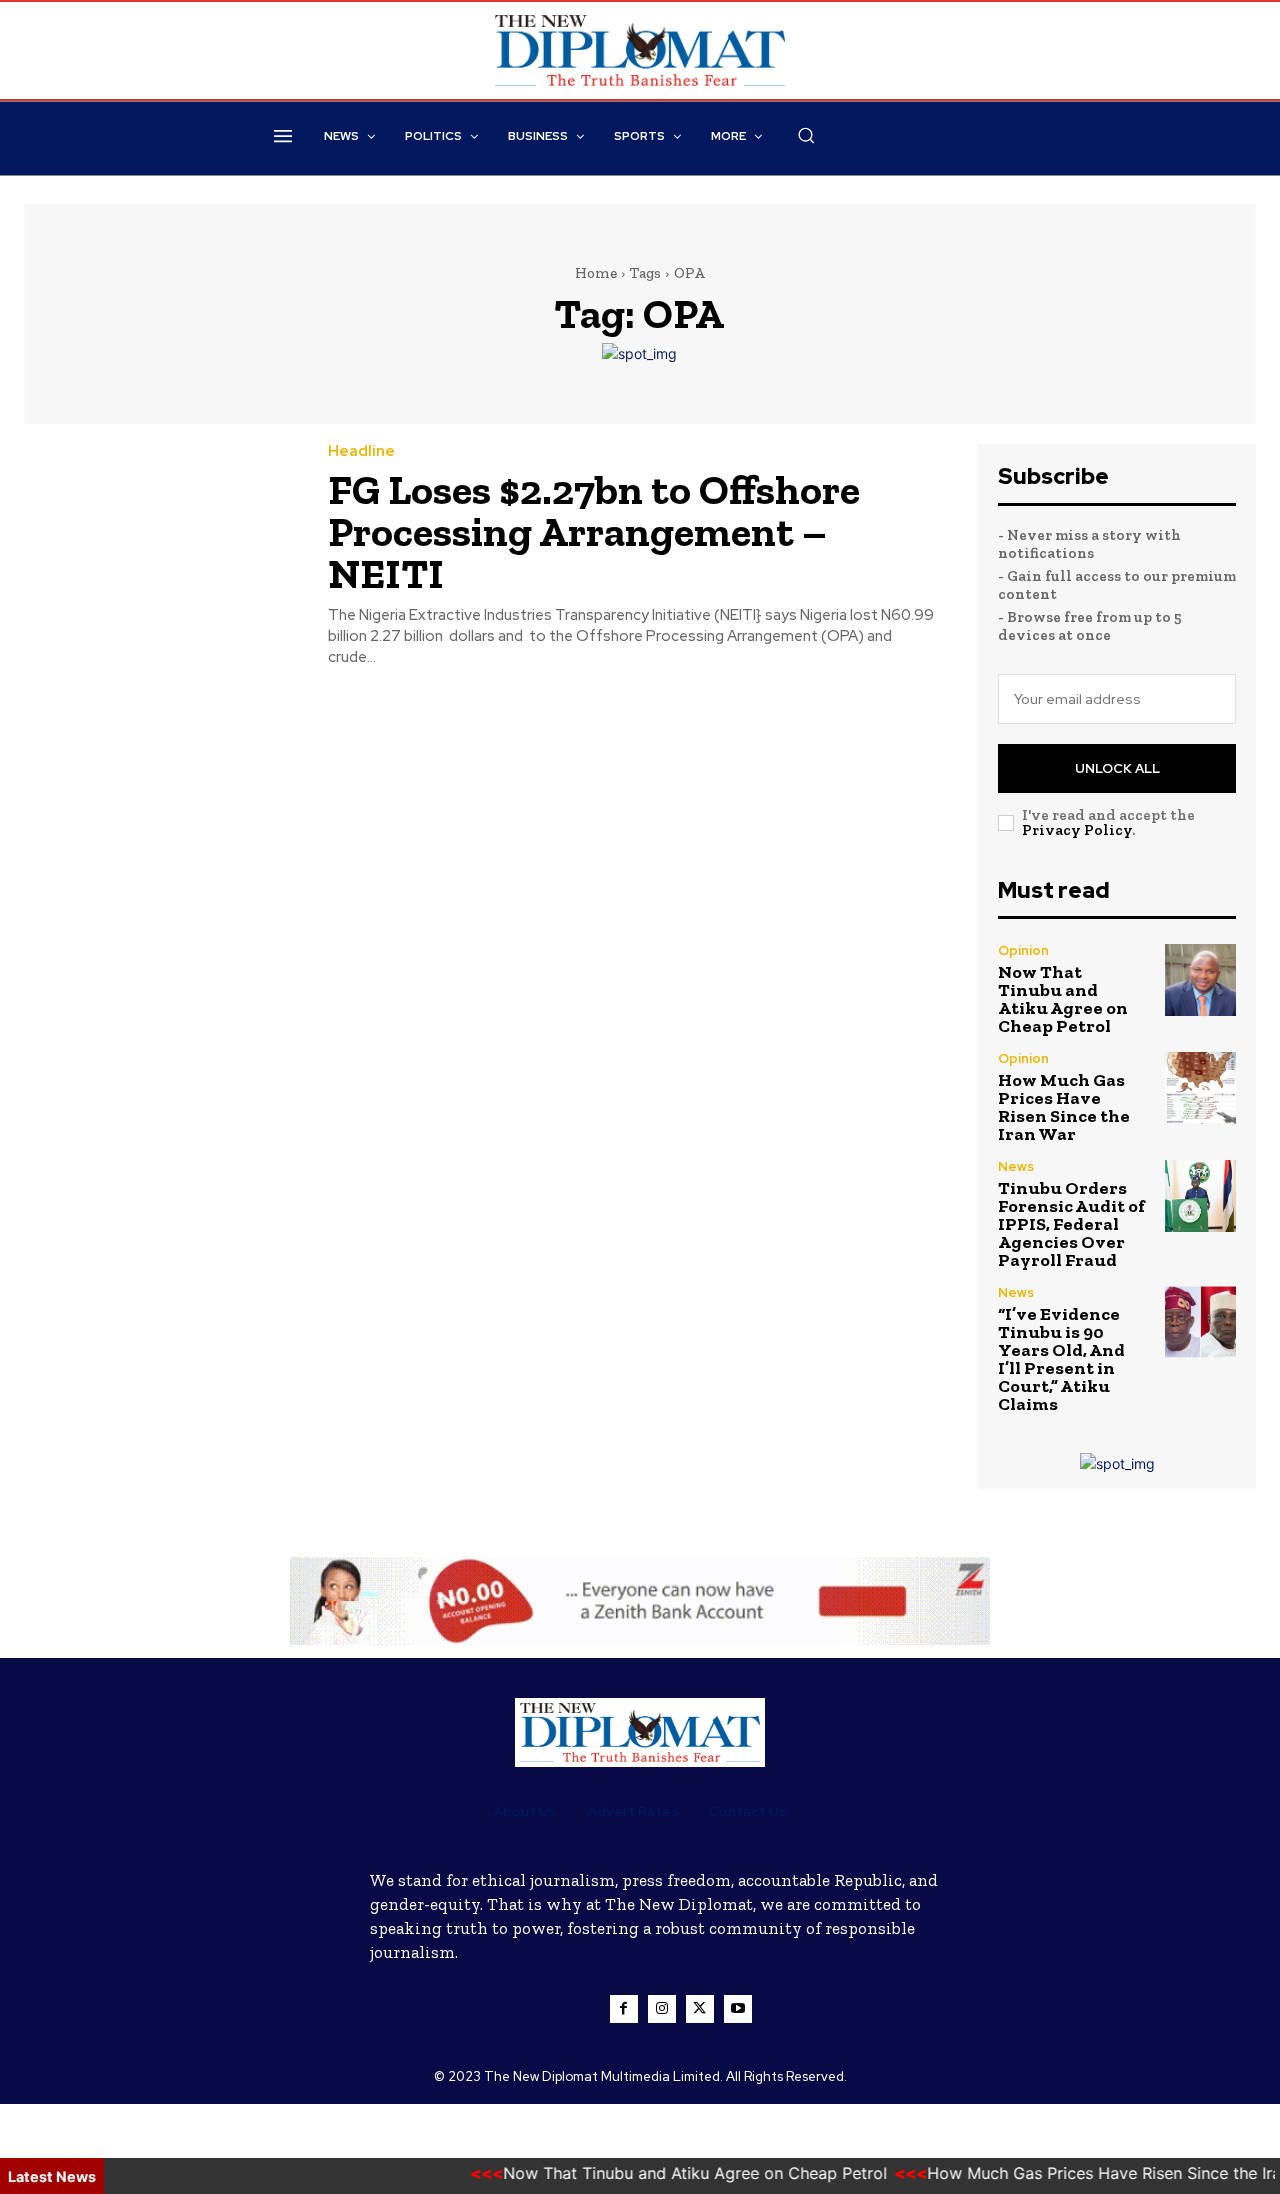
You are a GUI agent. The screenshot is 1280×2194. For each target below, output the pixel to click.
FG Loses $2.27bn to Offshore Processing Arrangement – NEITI (594, 531)
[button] (806, 135)
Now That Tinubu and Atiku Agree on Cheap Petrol (1063, 999)
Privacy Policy (1077, 830)
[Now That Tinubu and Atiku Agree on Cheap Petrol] (1200, 979)
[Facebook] (624, 2009)
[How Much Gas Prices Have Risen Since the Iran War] (1200, 1087)
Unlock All (1117, 768)
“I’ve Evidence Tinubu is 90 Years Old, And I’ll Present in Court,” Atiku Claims (1061, 1359)
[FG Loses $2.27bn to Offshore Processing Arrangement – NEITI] (161, 531)
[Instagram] (662, 2009)
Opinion (1023, 950)
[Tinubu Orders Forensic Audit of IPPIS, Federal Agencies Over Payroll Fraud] (1200, 1195)
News (1016, 1166)
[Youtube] (738, 2009)
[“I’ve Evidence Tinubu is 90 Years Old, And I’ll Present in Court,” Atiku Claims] (1200, 1321)
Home (596, 273)
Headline (361, 451)
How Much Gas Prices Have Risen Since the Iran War (1064, 1107)
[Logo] (640, 1732)
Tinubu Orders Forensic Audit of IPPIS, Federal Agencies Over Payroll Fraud (1071, 1224)
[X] (700, 2009)
